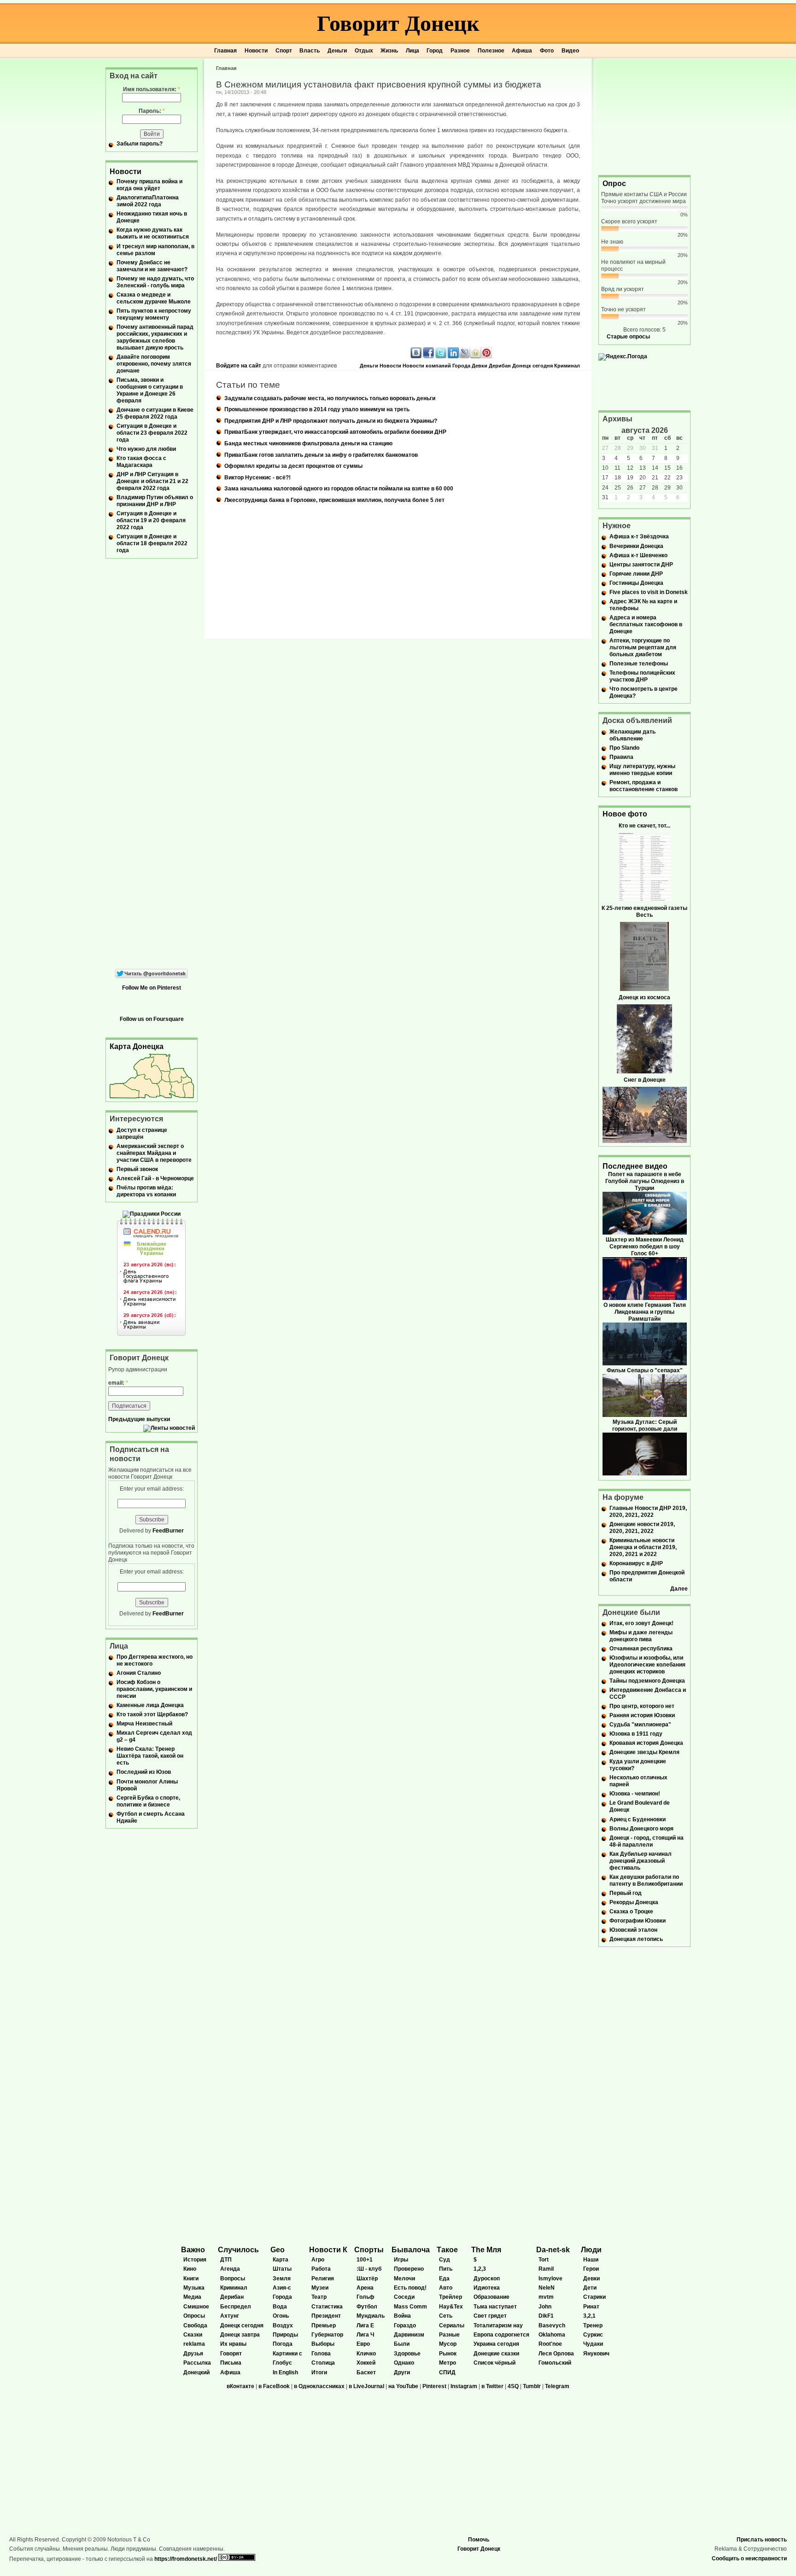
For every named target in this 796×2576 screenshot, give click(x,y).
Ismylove (550, 2279)
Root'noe (550, 2344)
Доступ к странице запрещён (142, 1134)
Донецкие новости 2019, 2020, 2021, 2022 (642, 1528)
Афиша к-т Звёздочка (639, 536)
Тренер (593, 2325)
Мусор (448, 2344)
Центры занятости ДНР (641, 565)
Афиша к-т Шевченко (638, 555)
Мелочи (404, 2279)
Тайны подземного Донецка (647, 1681)
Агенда (230, 2269)
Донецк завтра (240, 2335)
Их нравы (233, 2344)
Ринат (591, 2307)
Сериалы (452, 2325)
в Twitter (492, 2386)
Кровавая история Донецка (646, 1743)
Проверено (409, 2269)
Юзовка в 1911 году (636, 1734)
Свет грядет (490, 2316)
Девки (480, 366)
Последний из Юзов (144, 1772)
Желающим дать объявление (632, 735)
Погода (283, 2344)
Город (435, 51)
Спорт (284, 51)
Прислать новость (762, 2540)
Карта (281, 2260)
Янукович (596, 2354)
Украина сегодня (496, 2344)
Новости (256, 51)
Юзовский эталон (633, 1930)
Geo (278, 2250)
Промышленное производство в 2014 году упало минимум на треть (317, 409)
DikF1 (546, 2316)
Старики (594, 2297)
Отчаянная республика (641, 1649)
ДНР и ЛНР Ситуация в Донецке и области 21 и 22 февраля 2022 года (152, 481)
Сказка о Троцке (631, 1912)
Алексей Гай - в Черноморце (155, 1178)
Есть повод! (410, 2288)
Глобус (282, 2363)
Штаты (282, 2269)
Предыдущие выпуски (139, 1419)
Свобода (195, 2325)
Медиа (192, 2297)
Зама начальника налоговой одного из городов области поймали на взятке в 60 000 (339, 489)
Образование (492, 2297)
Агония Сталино (139, 1673)
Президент (326, 2316)
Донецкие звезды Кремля (644, 1752)
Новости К (328, 2250)
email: (118, 1383)
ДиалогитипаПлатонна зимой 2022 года (148, 201)
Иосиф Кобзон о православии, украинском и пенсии (154, 1689)
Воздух (283, 2325)
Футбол (367, 2307)
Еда (444, 2279)
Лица (413, 51)
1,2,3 (480, 2269)
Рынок (448, 2354)
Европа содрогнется (501, 2335)
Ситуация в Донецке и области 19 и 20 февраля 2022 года (151, 520)
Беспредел (236, 2307)
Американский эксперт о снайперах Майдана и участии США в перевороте (154, 1153)
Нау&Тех (451, 2307)
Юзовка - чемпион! (635, 1794)
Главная (225, 51)
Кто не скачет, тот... (644, 826)
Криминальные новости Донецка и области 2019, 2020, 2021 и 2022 (643, 1547)
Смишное (196, 2307)
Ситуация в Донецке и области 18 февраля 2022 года (152, 543)
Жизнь (389, 51)
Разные (449, 2335)
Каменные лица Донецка (150, 1705)
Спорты (369, 2250)
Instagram (464, 2386)
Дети (590, 2288)
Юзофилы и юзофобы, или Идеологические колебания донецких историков (647, 1665)
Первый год (626, 1893)
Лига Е (365, 2325)
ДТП (226, 2260)
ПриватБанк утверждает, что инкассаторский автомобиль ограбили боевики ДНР (335, 432)
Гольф (366, 2297)
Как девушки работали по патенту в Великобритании (646, 1880)
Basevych (552, 2325)
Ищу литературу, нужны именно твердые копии (642, 770)
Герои (591, 2269)
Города (461, 366)
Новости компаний (427, 366)
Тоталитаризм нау (498, 2325)
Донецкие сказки (496, 2354)
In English (285, 2372)
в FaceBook (274, 2386)
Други (402, 2372)
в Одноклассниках (319, 2386)
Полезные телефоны (639, 664)
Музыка (194, 2288)
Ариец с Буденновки (638, 1819)
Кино (190, 2269)
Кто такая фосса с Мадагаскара (141, 462)
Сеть (446, 2316)
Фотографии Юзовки (638, 1921)
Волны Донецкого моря (641, 1829)
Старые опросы (628, 337)
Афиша (522, 51)
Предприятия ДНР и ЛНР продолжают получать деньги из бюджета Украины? (331, 421)
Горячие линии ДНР (636, 574)
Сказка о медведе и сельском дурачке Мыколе (154, 298)
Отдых (364, 51)
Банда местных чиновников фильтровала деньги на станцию (308, 443)
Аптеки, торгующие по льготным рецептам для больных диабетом (643, 647)
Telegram (557, 2386)
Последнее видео (635, 1166)
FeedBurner (168, 1531)
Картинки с (287, 2354)
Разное (460, 51)
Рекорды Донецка (634, 1902)
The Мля (486, 2250)
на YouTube (403, 2386)
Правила (621, 757)
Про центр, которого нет (642, 1706)
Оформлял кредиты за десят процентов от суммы (293, 466)
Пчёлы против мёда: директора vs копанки (146, 1191)
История (195, 2260)
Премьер (324, 2325)
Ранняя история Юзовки (642, 1715)
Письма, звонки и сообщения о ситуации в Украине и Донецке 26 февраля (150, 390)
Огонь (281, 2316)
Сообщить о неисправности (749, 2559)
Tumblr (532, 2386)
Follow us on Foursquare (152, 1019)
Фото (547, 51)
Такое (447, 2250)
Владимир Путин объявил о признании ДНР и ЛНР (155, 501)
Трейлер (451, 2297)
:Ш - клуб (369, 2269)
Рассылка (197, 2363)
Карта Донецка (137, 1046)
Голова (321, 2354)
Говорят (231, 2354)
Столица (323, 2363)
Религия (323, 2279)
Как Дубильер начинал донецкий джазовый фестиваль (641, 1861)
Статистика (327, 2307)
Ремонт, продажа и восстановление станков (644, 786)
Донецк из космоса (644, 997)
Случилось (238, 2250)
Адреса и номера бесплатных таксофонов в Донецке (646, 624)
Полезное (491, 51)
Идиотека (487, 2288)
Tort (544, 2260)
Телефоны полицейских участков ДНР (642, 676)
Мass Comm (410, 2307)
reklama (194, 2344)
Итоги (319, 2372)
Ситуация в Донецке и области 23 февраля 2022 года (152, 433)
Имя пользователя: (152, 89)
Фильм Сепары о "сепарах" (645, 1370)
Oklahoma (552, 2335)
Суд (445, 2260)
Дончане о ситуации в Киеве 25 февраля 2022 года (155, 413)
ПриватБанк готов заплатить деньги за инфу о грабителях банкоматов (321, 455)
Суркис (593, 2335)
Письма (231, 2363)
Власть (310, 51)
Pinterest (434, 2386)
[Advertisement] (644, 116)
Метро (448, 2363)
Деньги (337, 51)
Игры (401, 2260)
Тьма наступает (495, 2307)
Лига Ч (365, 2335)
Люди (591, 2250)
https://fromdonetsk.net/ (186, 2559)
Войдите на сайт (239, 366)
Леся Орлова (556, 2354)
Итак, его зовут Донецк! (641, 1623)
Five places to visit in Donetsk (649, 592)
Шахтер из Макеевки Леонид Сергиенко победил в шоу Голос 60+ (645, 1247)
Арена (365, 2288)
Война (402, 2316)
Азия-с (282, 2288)
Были (402, 2344)
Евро (363, 2344)
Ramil (546, 2269)
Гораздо (405, 2325)
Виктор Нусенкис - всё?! (258, 478)
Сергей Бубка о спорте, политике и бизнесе (148, 1801)
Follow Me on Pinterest (152, 988)
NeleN (547, 2288)
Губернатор (327, 2335)
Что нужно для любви (146, 449)
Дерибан (500, 366)
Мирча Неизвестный (144, 1724)
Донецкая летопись (636, 1939)
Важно (193, 2250)
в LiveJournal (366, 2386)
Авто (446, 2288)
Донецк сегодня (533, 366)
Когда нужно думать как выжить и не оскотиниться (153, 233)
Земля (282, 2279)
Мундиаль (371, 2316)
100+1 (365, 2260)
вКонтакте (240, 2386)
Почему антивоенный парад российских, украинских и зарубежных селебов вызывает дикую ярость (155, 337)
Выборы (323, 2344)
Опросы (194, 2316)
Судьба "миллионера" (640, 1725)
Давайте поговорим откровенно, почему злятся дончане (154, 364)
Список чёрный (495, 2363)
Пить (446, 2269)
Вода (280, 2307)
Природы (285, 2335)
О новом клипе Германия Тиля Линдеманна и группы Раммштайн (645, 1312)
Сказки (193, 2335)
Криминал (567, 366)
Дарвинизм (409, 2335)
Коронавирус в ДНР (636, 1563)
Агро (318, 2260)
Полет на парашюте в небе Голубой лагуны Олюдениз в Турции (645, 1181)
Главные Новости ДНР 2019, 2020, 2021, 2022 (648, 1512)
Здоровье (407, 2354)
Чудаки (593, 2344)
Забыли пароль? (140, 144)
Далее (679, 1589)
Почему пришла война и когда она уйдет (149, 185)
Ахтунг (230, 2316)
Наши (591, 2260)
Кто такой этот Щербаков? (152, 1714)
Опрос (614, 184)
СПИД (447, 2372)
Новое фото (625, 814)
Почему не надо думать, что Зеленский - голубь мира (155, 282)
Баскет (366, 2372)
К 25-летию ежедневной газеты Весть (644, 912)
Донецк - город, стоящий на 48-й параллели (647, 1841)
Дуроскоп (487, 2279)
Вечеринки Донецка (636, 546)
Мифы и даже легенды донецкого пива (641, 1636)
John (545, 2307)
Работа (321, 2269)
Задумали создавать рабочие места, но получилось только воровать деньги (330, 398)
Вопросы (233, 2279)
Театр (319, 2297)
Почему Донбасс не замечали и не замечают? (152, 266)
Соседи (404, 2297)
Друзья (193, 2354)
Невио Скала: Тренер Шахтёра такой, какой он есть (150, 1756)
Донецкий (196, 2372)
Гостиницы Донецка (636, 583)
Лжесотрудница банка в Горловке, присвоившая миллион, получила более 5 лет (334, 500)
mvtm (546, 2297)
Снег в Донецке (645, 1080)
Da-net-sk (553, 2250)
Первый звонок (137, 1169)
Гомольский (555, 2363)
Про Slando (624, 748)
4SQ (513, 2386)
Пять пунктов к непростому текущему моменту (154, 314)
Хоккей (366, 2363)
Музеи (320, 2288)
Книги (191, 2279)
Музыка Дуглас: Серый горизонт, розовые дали (645, 1425)
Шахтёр (367, 2279)
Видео (570, 51)
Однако (404, 2363)
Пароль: (152, 111)
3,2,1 (589, 2316)
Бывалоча (411, 2250)
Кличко (366, 2354)
